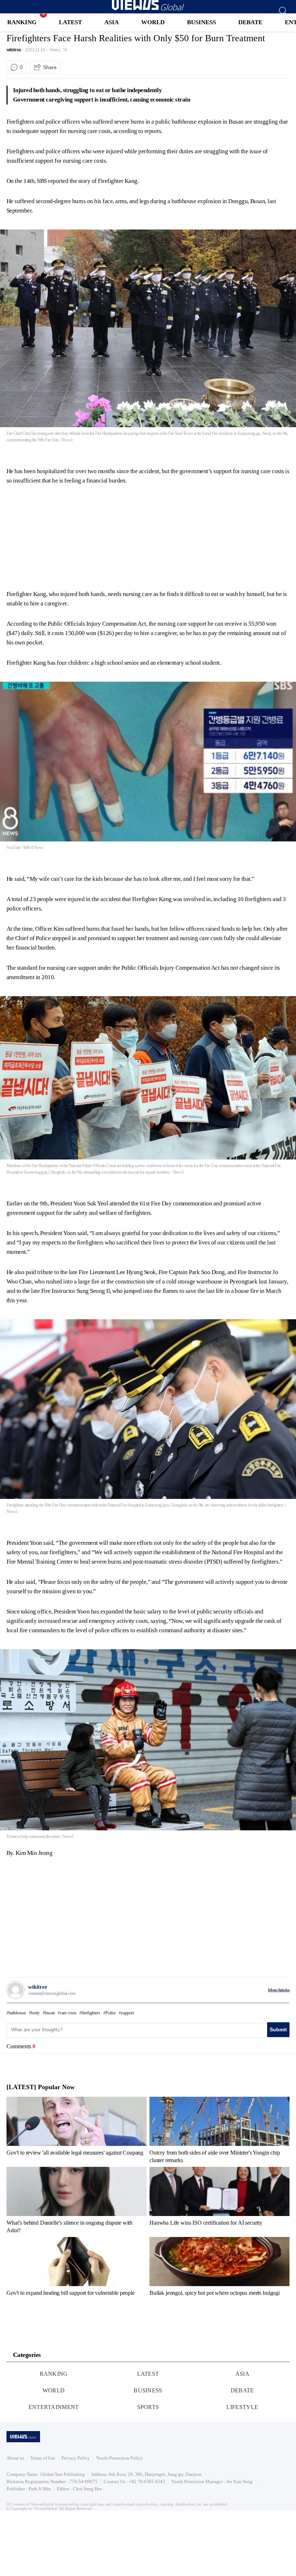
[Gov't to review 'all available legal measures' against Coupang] (77, 2130)
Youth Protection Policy (119, 2458)
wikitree (14, 50)
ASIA (112, 22)
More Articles (279, 1990)
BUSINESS (201, 22)
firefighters (91, 2013)
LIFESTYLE (242, 2407)
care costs (68, 2013)
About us (15, 2458)
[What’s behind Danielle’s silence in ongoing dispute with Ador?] (77, 2200)
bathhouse (17, 2013)
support (127, 2013)
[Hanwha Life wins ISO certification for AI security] (219, 2200)
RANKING (22, 22)
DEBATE (250, 22)
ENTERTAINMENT (54, 2407)
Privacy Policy (76, 2458)
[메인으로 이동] (148, 9)
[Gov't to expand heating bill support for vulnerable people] (77, 2269)
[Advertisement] (67, 536)
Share (50, 67)
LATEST (70, 22)
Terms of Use (43, 2458)
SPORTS (148, 2407)
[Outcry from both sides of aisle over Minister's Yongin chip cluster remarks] (219, 2130)
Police (111, 2013)
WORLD (153, 22)
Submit (278, 2029)
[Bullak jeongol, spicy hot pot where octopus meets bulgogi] (219, 2269)
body (35, 2013)
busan (50, 2013)
